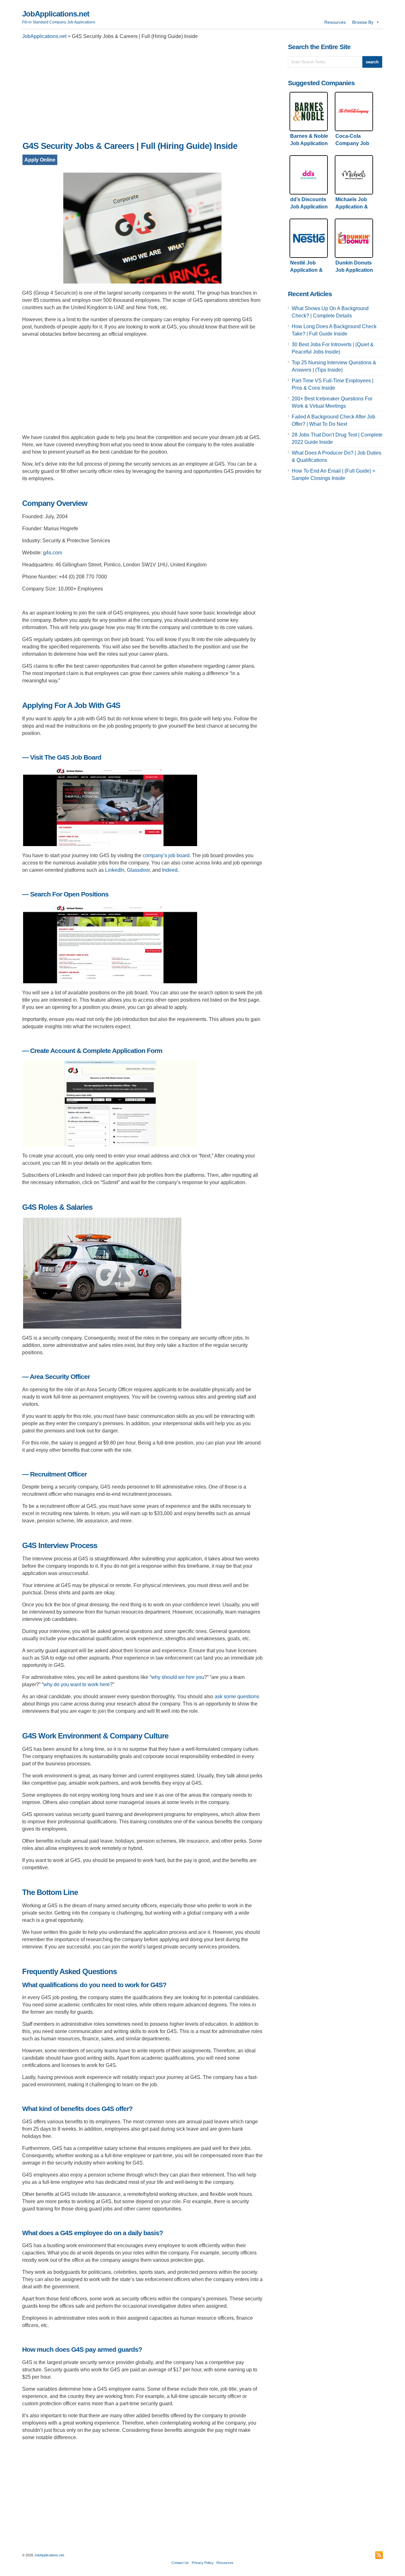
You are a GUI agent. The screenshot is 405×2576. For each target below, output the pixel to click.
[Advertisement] (142, 92)
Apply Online (40, 160)
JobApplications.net (56, 14)
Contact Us (180, 2563)
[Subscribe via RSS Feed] (379, 2555)
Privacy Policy (203, 2563)
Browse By (363, 22)
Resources (335, 22)
